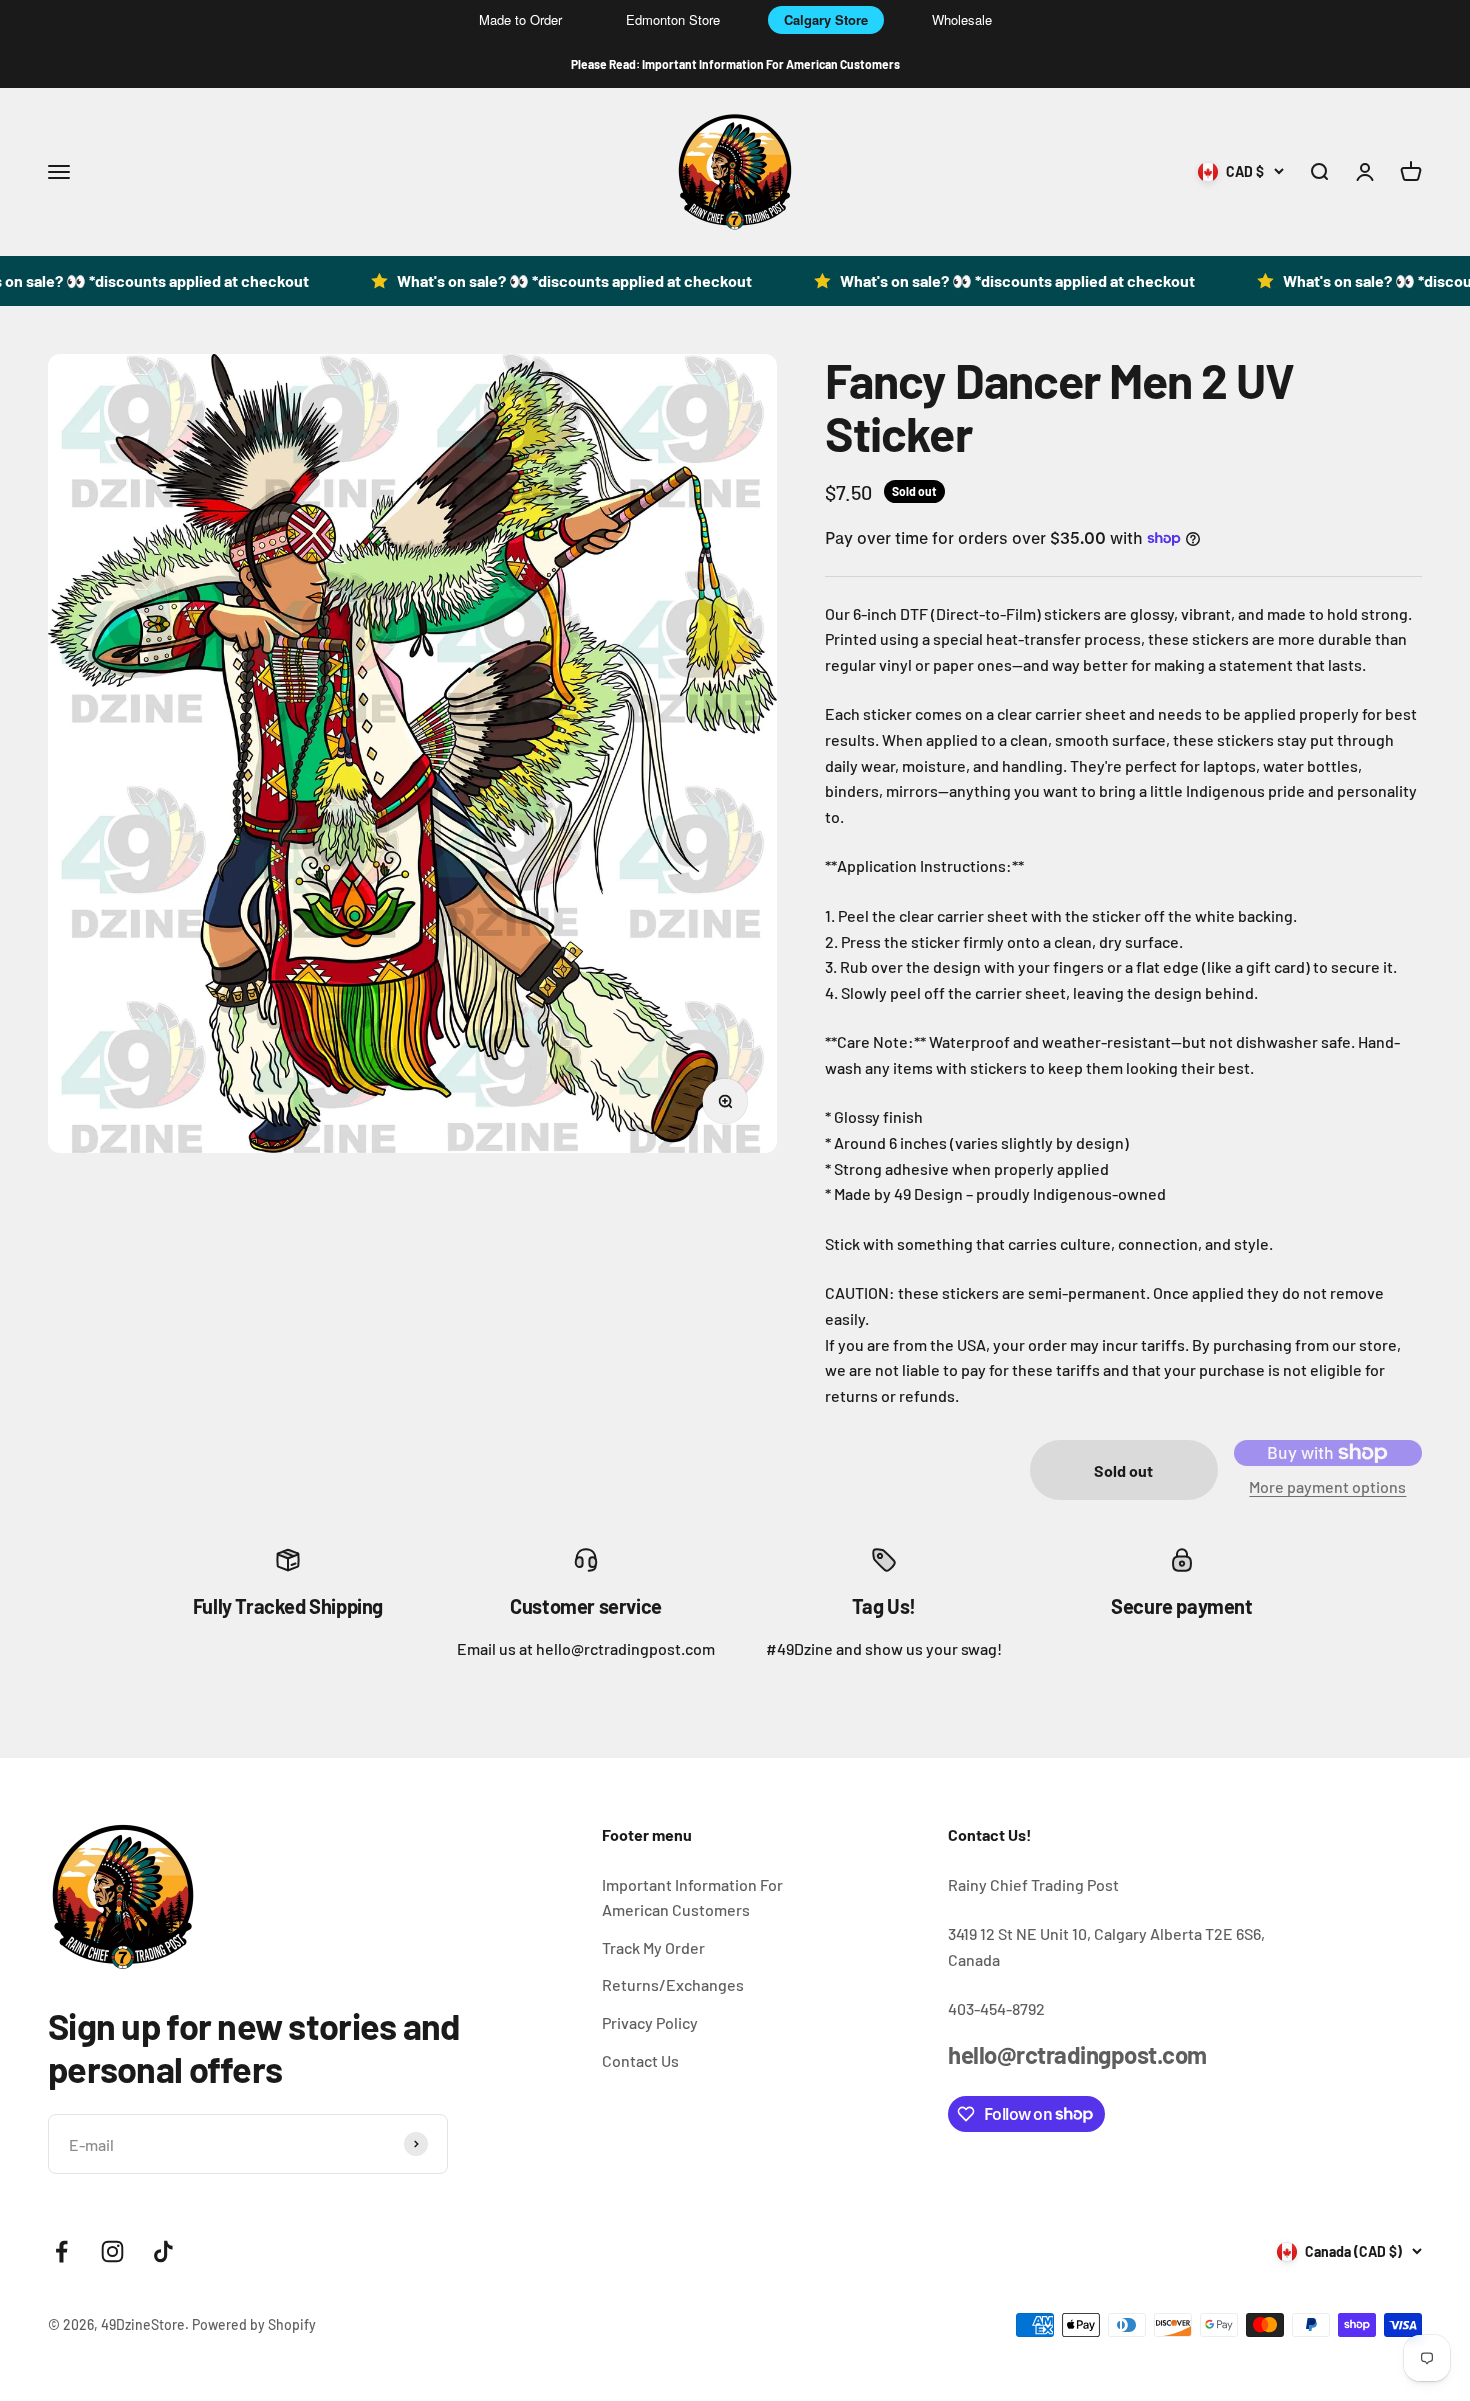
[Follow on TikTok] (163, 2251)
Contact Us (640, 2060)
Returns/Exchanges (673, 1984)
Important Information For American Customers (692, 1897)
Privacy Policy (650, 2022)
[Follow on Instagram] (112, 2251)
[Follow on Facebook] (61, 2251)
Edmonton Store (673, 19)
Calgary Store (826, 19)
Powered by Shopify (254, 2324)
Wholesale (962, 19)
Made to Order (520, 19)
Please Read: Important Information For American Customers (735, 64)
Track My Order (653, 1947)
